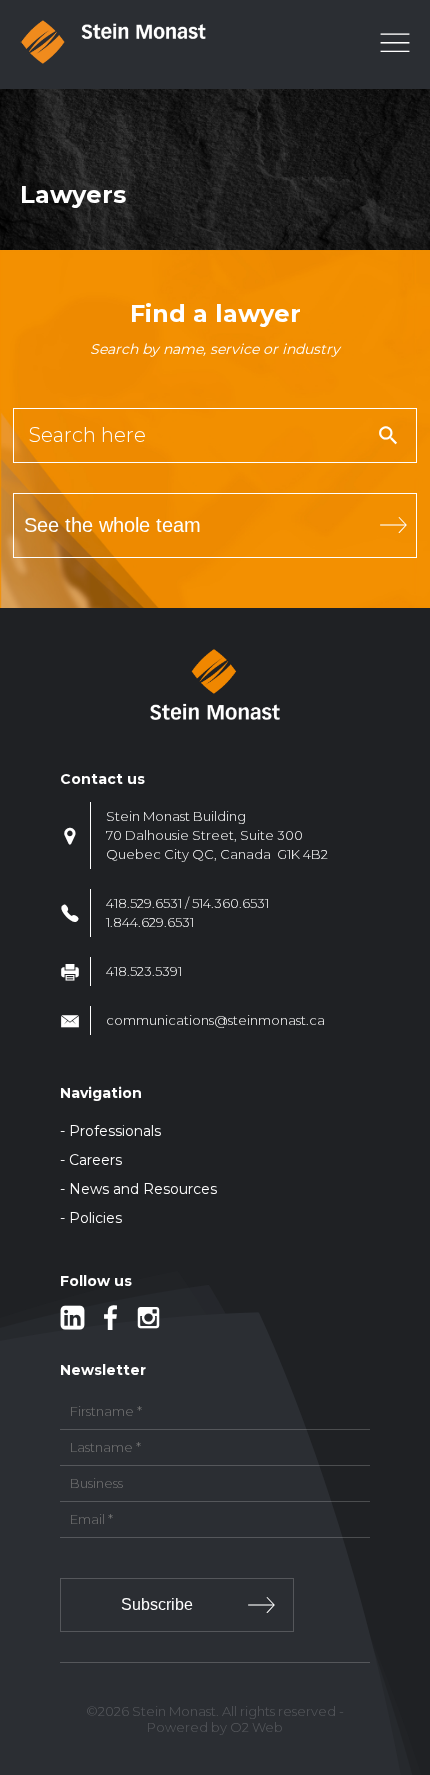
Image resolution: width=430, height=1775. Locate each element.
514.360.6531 (230, 903)
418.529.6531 (144, 903)
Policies (95, 1218)
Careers (95, 1160)
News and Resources (143, 1189)
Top (411, 1642)
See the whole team (112, 525)
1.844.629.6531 (150, 922)
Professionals (115, 1131)
